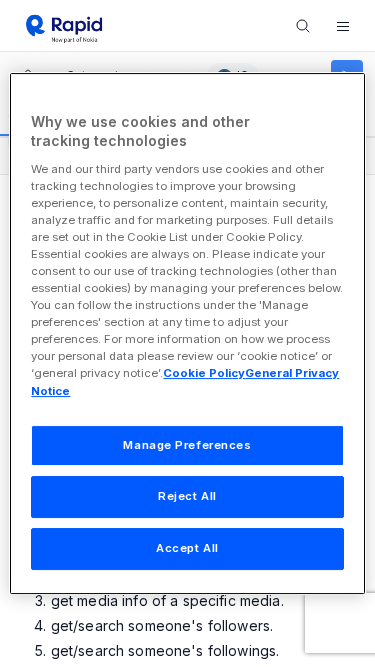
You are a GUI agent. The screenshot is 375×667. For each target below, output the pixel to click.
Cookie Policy (204, 374)
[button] (343, 26)
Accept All (187, 548)
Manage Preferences (187, 445)
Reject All (187, 497)
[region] (187, 334)
